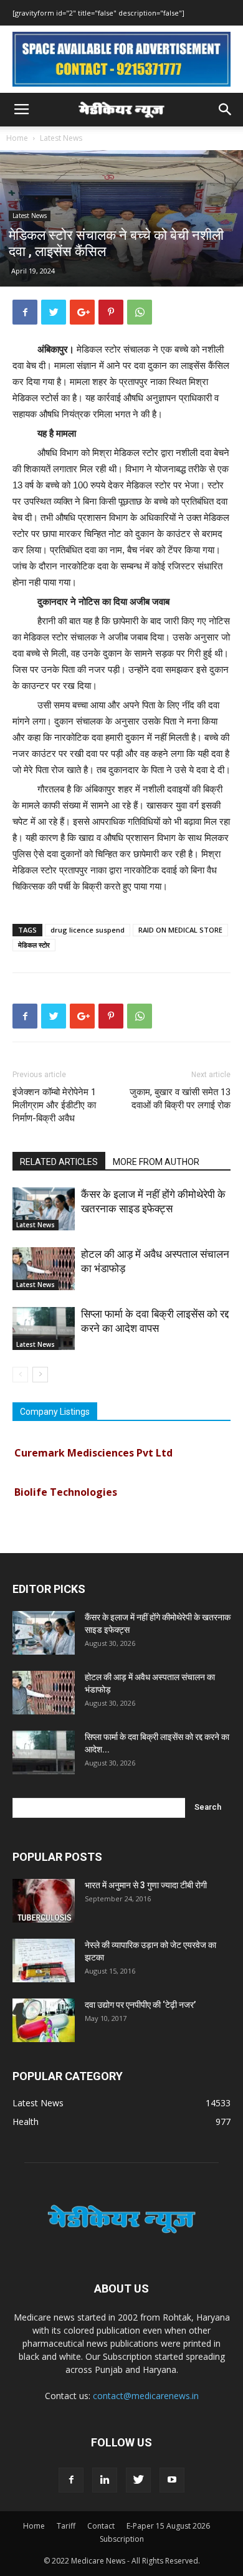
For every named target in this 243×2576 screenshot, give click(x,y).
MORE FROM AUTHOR (156, 1162)
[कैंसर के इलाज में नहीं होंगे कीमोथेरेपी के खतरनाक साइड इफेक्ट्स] (44, 1209)
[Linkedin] (105, 2480)
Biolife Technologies (66, 1486)
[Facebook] (71, 2480)
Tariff (66, 2526)
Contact (101, 2526)
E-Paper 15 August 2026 (168, 2526)
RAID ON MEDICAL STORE (180, 930)
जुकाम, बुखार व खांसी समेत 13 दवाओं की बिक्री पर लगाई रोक (180, 1099)
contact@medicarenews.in (146, 2396)
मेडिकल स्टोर (34, 945)
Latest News (61, 138)
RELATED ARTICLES (59, 1162)
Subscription (122, 2539)
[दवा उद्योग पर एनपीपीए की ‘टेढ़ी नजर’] (44, 2020)
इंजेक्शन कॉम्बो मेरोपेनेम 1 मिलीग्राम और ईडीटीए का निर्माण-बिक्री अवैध (54, 1105)
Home (17, 138)
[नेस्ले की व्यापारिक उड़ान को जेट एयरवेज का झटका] (44, 1961)
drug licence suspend (88, 930)
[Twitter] (138, 2480)
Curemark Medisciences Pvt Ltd (93, 1447)
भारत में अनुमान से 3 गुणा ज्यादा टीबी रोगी (146, 1885)
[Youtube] (172, 2480)
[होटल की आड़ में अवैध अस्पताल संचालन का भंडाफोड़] (44, 1269)
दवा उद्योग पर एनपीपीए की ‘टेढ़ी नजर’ (140, 2005)
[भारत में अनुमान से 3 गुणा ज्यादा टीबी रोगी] (44, 1901)
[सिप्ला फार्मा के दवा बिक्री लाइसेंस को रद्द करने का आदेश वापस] (44, 1328)
